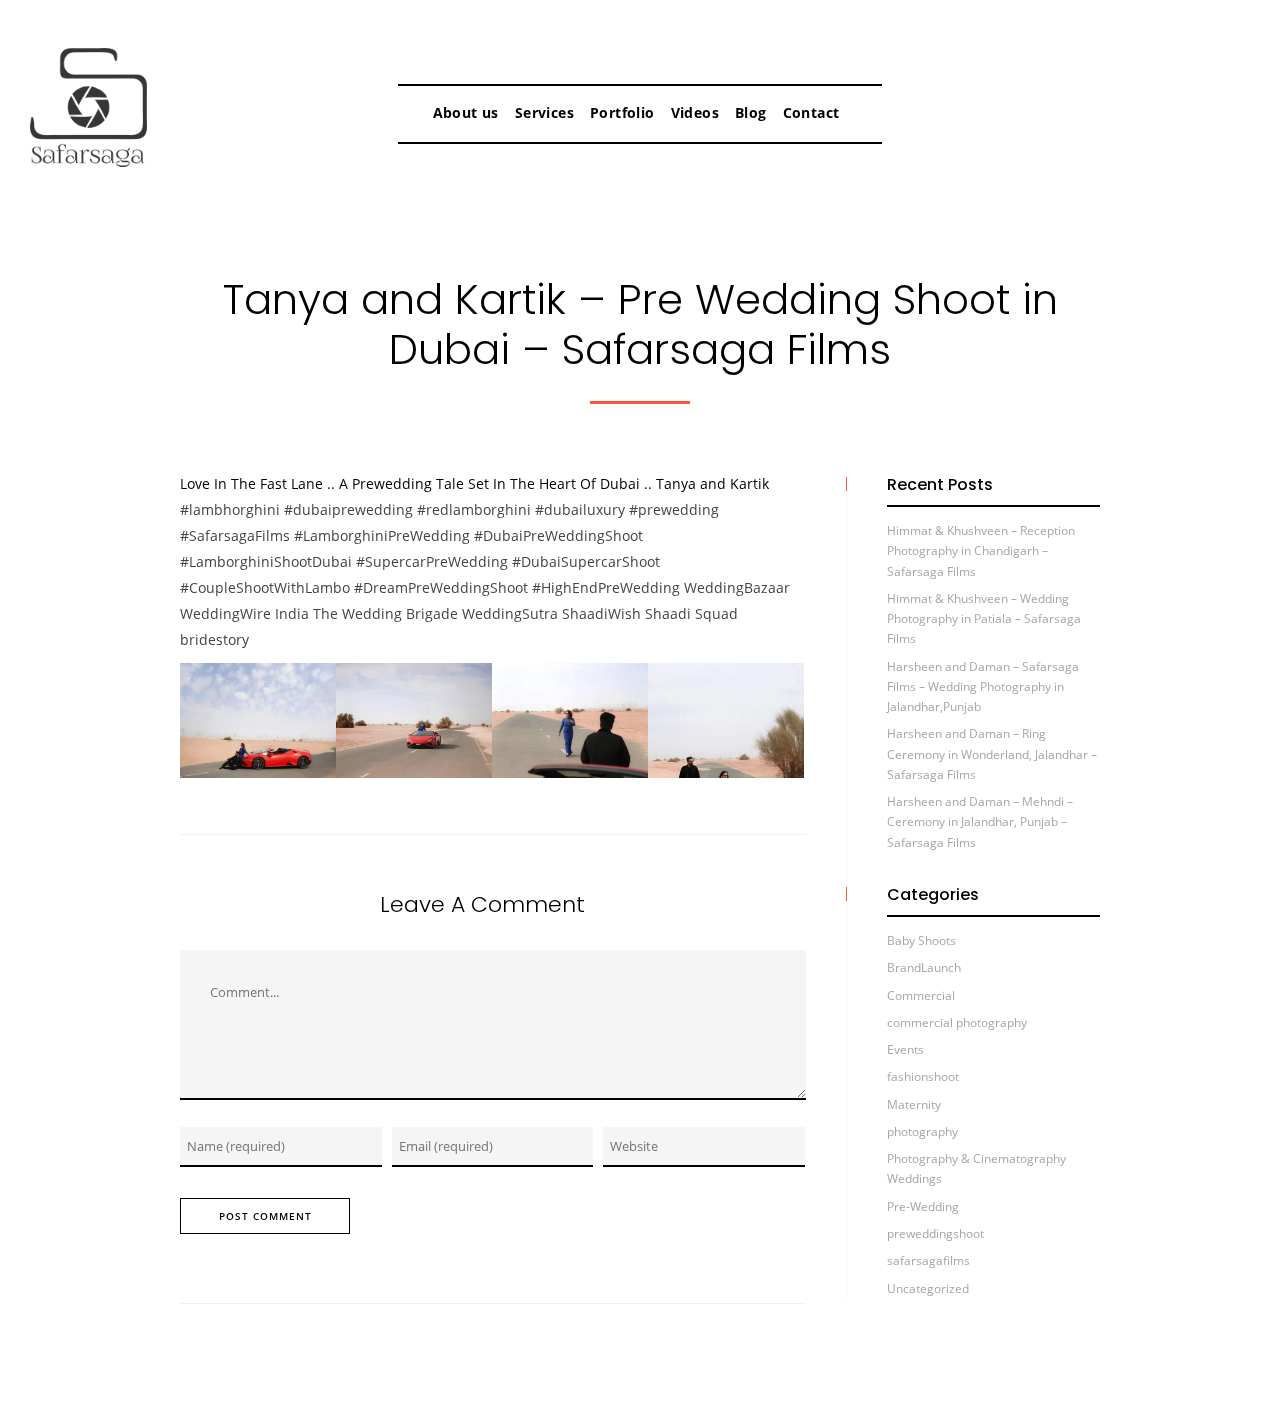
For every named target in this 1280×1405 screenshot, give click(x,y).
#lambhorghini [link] (230, 509)
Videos (695, 112)
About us (466, 112)
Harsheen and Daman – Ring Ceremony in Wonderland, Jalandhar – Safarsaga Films (992, 754)
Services (544, 112)
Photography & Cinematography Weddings (976, 1168)
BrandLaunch (924, 967)
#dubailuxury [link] (580, 509)
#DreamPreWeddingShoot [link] (441, 587)
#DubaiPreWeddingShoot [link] (558, 535)
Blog (751, 112)
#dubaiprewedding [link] (348, 509)
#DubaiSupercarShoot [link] (586, 561)
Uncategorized (928, 1288)
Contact (811, 112)
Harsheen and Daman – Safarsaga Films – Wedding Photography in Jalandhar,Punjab (983, 687)
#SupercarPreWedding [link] (432, 561)
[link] (737, 587)
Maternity (914, 1104)
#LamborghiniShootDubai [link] (266, 561)
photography (922, 1131)
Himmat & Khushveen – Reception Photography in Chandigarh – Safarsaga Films (981, 551)
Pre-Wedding (923, 1206)
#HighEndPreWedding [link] (608, 587)
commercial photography (957, 1022)
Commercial (921, 995)
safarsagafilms (928, 1260)
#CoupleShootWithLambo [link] (265, 587)
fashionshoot (923, 1076)
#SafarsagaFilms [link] (235, 535)
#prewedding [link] (674, 509)
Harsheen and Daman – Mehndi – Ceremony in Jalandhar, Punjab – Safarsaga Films (980, 822)
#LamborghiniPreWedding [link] (382, 535)
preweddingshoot (935, 1233)
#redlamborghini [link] (474, 509)
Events (905, 1049)
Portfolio (622, 112)
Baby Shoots (921, 940)
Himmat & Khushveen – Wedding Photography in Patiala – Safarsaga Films (984, 619)
